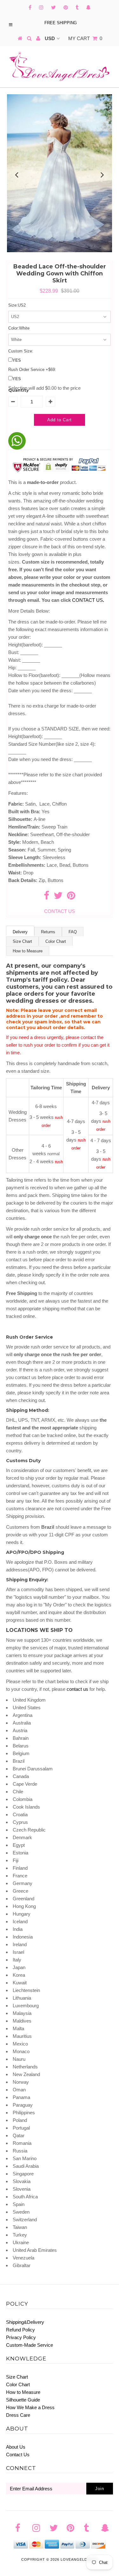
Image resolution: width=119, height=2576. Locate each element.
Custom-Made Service (30, 2345)
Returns (48, 932)
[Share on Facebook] (46, 897)
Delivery (20, 932)
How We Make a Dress (30, 2407)
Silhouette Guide (23, 2400)
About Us (16, 2447)
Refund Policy (20, 2330)
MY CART (85, 38)
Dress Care (18, 2415)
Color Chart (56, 941)
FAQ (73, 932)
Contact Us (18, 2455)
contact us (77, 1689)
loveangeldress (79, 2559)
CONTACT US (88, 600)
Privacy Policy (21, 2337)
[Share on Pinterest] (71, 897)
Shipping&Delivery (25, 2322)
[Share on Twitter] (58, 897)
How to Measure (28, 951)
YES (17, 360)
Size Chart (22, 941)
